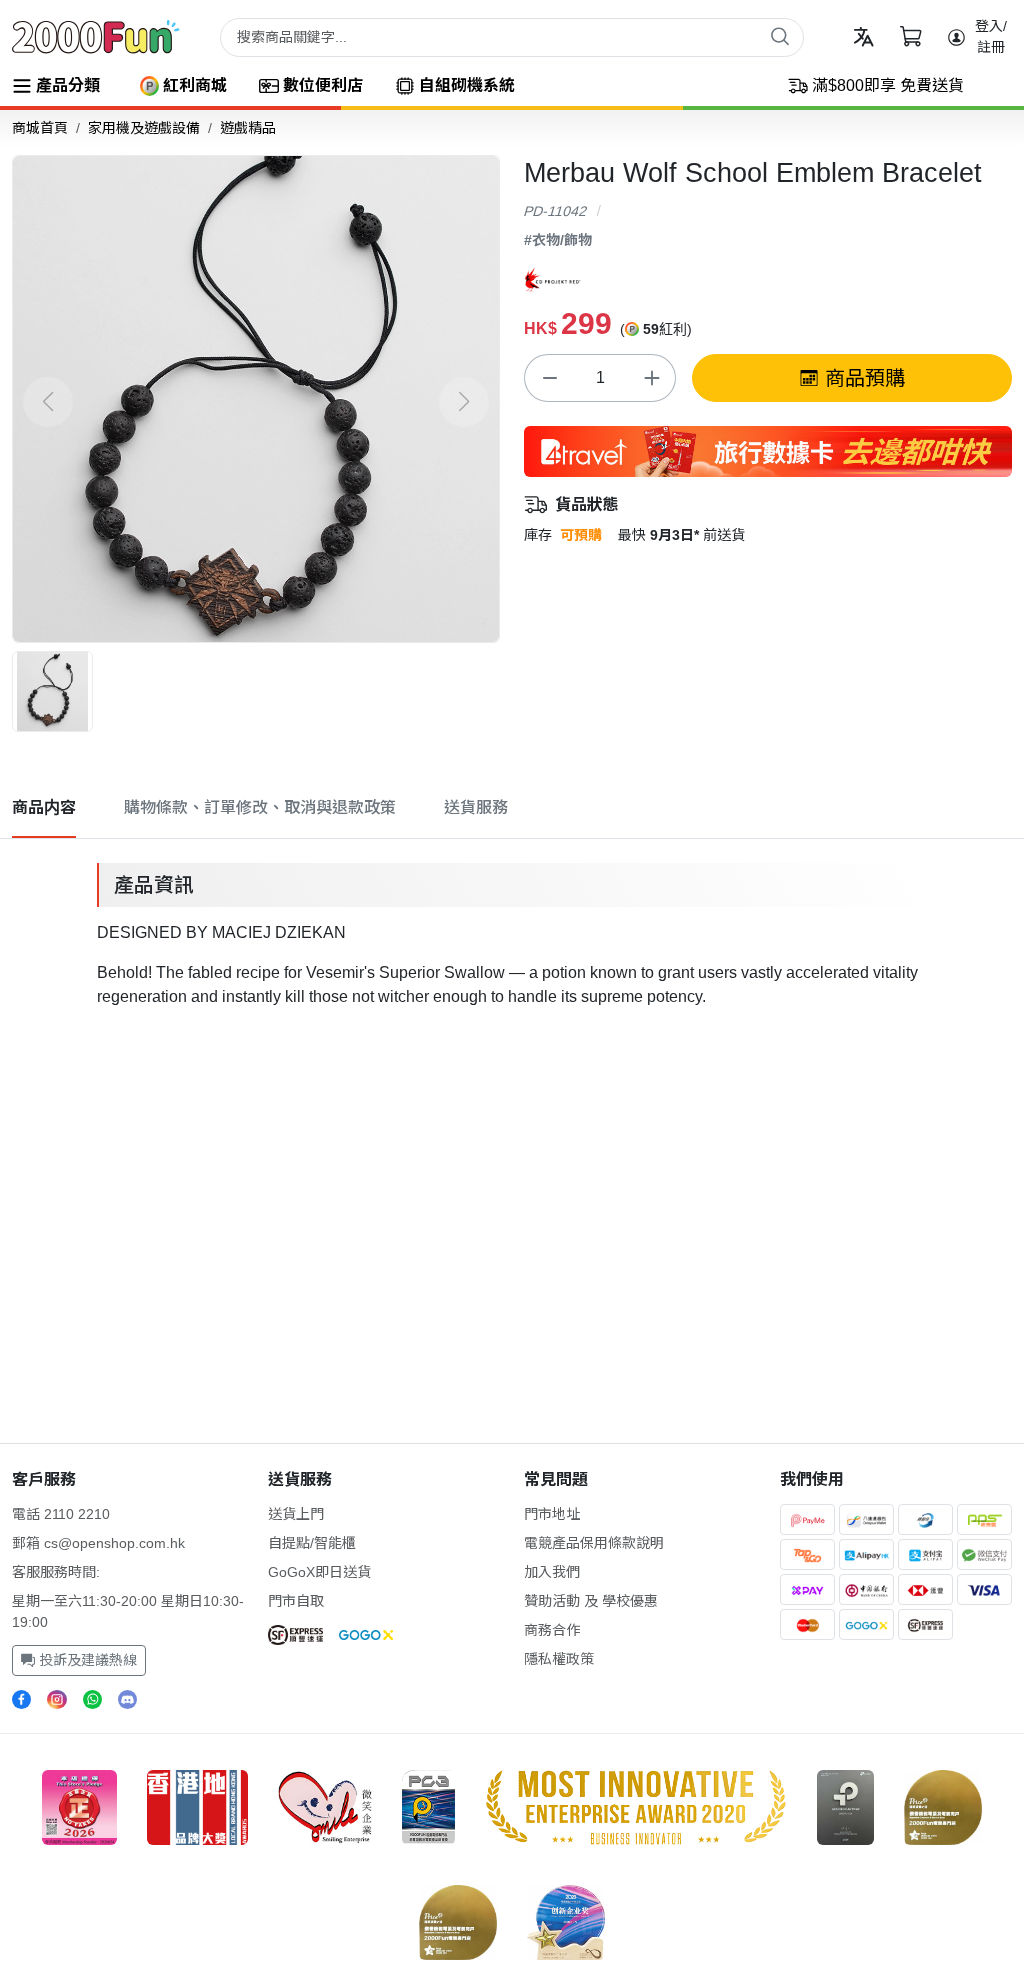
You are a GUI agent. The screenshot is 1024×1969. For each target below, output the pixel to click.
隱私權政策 (559, 1659)
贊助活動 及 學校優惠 (591, 1601)
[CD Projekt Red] (553, 278)
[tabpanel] (512, 932)
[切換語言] (863, 36)
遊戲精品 (248, 128)
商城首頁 (40, 128)
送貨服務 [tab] (476, 807)
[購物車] (910, 36)
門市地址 (552, 1514)
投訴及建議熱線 (86, 1660)
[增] (651, 378)
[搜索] (780, 36)
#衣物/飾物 (558, 240)
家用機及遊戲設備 (144, 128)
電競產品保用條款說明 (594, 1543)
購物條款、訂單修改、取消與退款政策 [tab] (260, 807)
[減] (549, 378)
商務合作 (552, 1630)
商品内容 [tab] (44, 807)
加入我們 (552, 1572)
